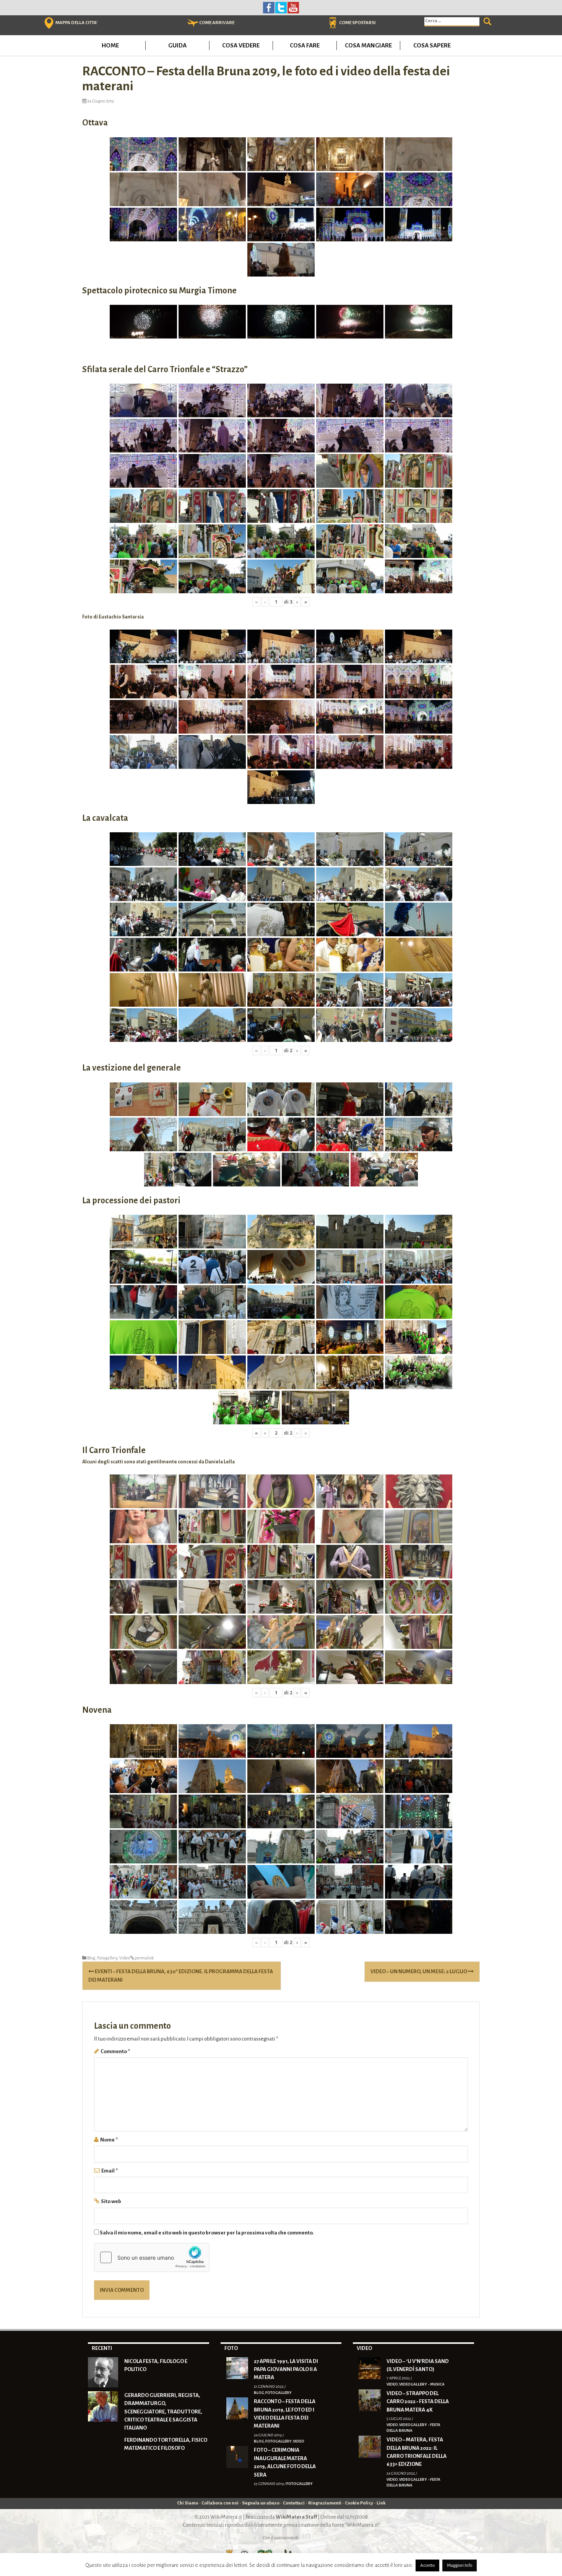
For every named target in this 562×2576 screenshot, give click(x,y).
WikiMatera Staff (296, 2517)
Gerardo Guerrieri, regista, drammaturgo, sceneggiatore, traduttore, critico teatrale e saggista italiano (163, 2412)
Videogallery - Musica (422, 2384)
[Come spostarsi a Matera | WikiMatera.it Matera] (333, 23)
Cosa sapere (432, 45)
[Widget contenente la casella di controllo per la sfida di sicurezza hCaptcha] (152, 2257)
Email (110, 2171)
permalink (144, 1958)
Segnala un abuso (261, 2503)
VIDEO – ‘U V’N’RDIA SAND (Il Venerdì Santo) (418, 2365)
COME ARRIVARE (217, 23)
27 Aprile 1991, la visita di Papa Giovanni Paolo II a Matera (286, 2369)
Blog (91, 1958)
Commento (115, 2051)
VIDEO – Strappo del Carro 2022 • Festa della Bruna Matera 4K (418, 2402)
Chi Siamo (188, 2503)
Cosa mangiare (368, 45)
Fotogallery (107, 1958)
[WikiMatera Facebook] (269, 7)
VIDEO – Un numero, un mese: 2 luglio (419, 1971)
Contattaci (294, 2503)
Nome (109, 2140)
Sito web (111, 2201)
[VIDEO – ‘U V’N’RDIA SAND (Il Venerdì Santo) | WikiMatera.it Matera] (370, 2368)
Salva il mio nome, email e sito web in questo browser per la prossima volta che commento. (207, 2233)
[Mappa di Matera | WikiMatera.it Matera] (49, 23)
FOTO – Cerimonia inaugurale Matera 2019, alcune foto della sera (285, 2462)
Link (381, 2503)
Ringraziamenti (325, 2503)
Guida (177, 45)
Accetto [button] (427, 2565)
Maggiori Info (460, 2565)
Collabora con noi (220, 2503)
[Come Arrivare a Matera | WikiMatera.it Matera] (193, 23)
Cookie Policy (359, 2503)
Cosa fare (305, 45)
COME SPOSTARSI (357, 23)
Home (110, 45)
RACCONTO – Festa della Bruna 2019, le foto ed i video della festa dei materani (285, 2414)
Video (125, 1958)
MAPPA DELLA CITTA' (76, 23)
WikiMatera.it (226, 2517)
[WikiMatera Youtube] (293, 7)
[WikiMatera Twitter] (281, 7)
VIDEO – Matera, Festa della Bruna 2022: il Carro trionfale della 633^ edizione (417, 2452)
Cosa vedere (241, 45)
